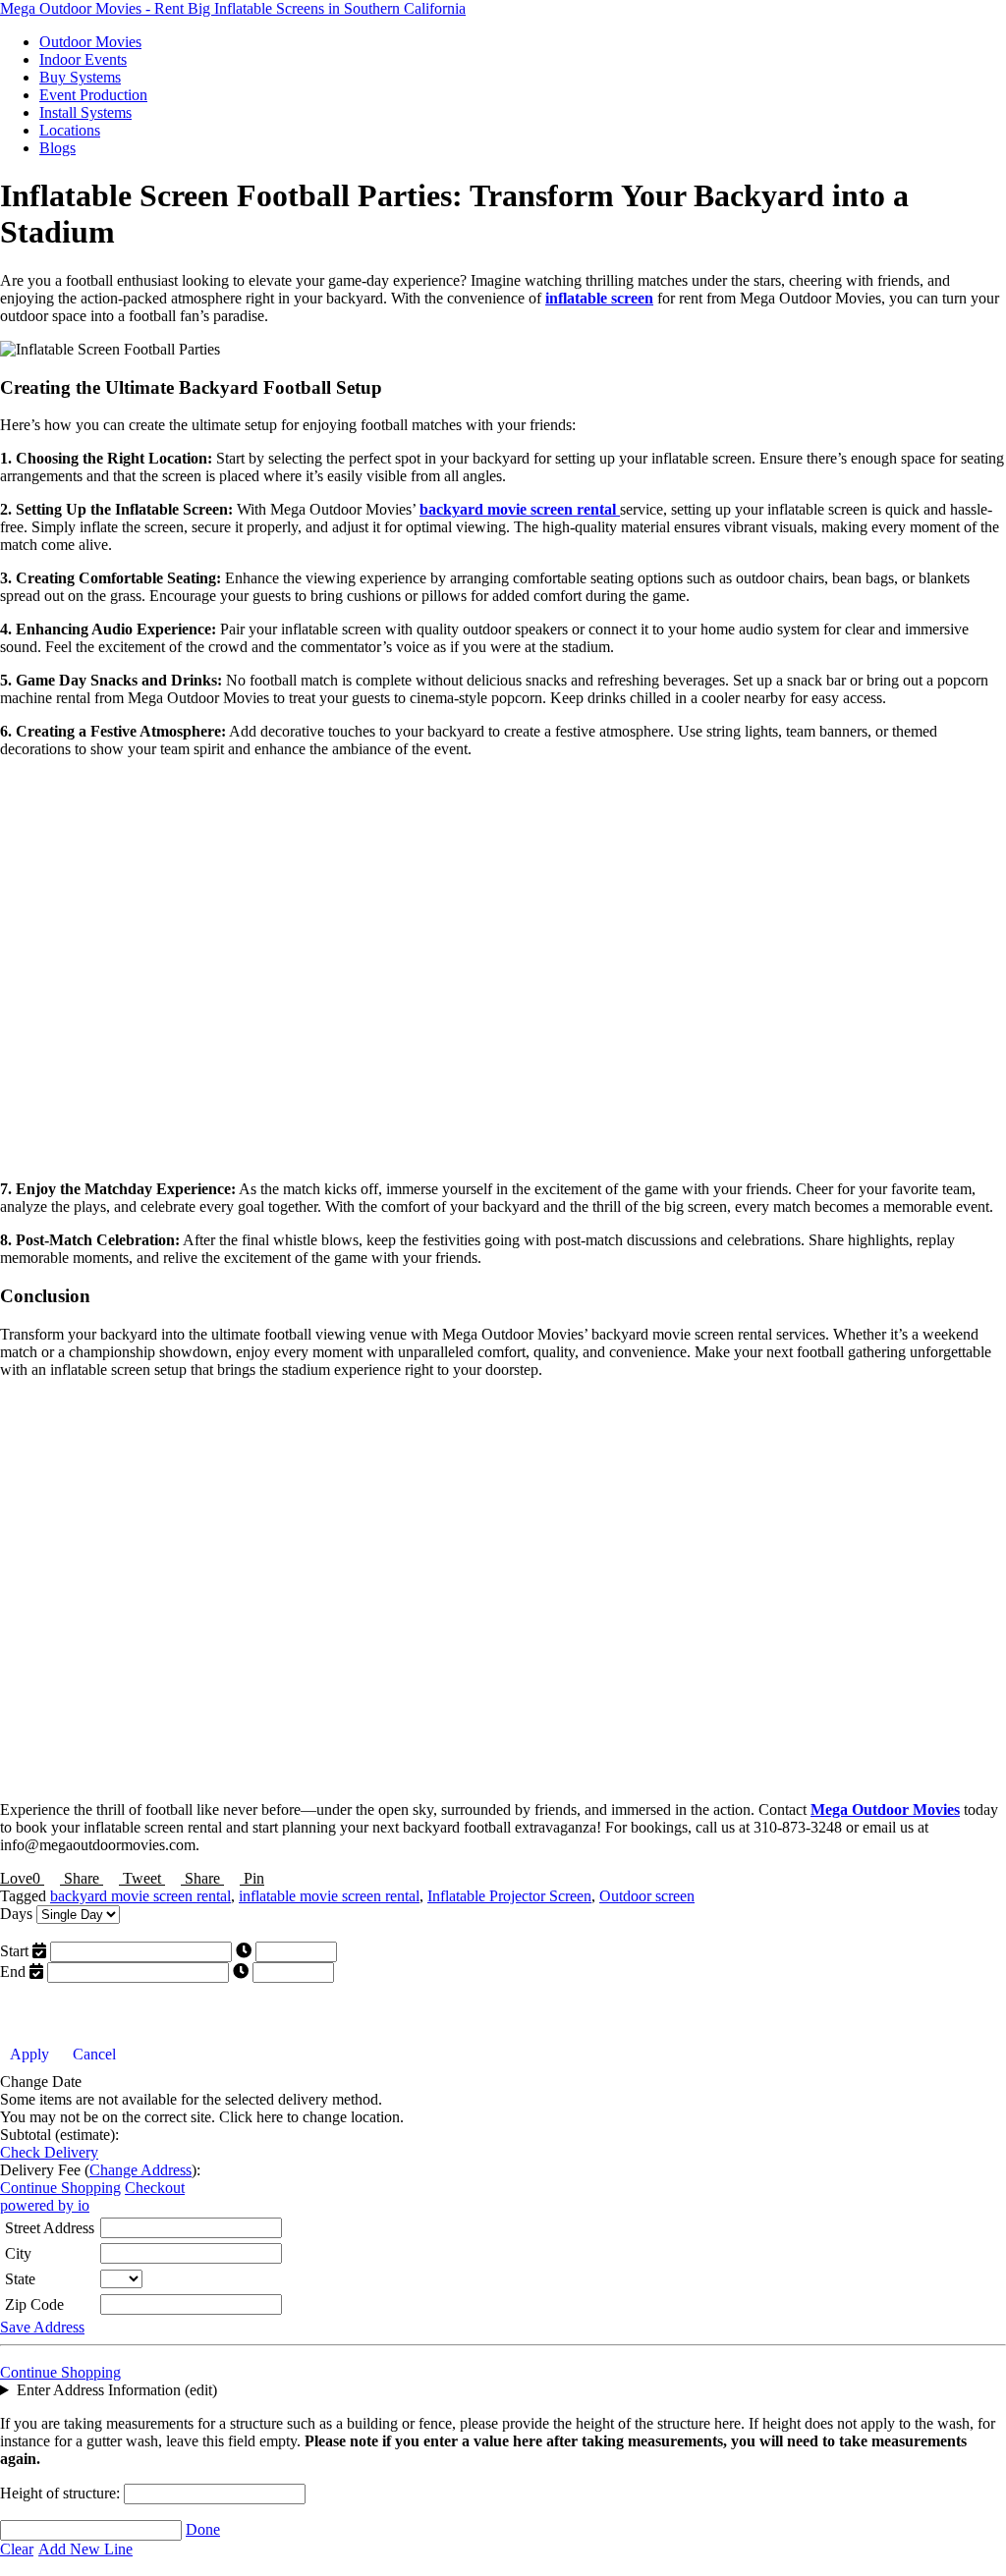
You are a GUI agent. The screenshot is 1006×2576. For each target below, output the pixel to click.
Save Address (42, 2327)
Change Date (41, 2082)
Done (203, 2529)
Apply (29, 2054)
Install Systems (85, 112)
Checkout (155, 2188)
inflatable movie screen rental (329, 1896)
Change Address (140, 2170)
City (18, 2253)
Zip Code (34, 2304)
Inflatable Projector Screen (509, 1896)
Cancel (94, 2054)
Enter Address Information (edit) (117, 2390)
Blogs (57, 148)
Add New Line (85, 2549)
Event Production (93, 95)
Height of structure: (62, 2493)
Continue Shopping (60, 2188)
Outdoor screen (647, 1896)
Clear (17, 2549)
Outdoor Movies (90, 42)
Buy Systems (80, 77)
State (20, 2279)
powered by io (45, 2205)
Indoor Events (83, 59)
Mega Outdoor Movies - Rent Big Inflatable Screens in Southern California (233, 8)
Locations (70, 130)
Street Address (50, 2228)
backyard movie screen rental (140, 1896)
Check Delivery (49, 2152)
